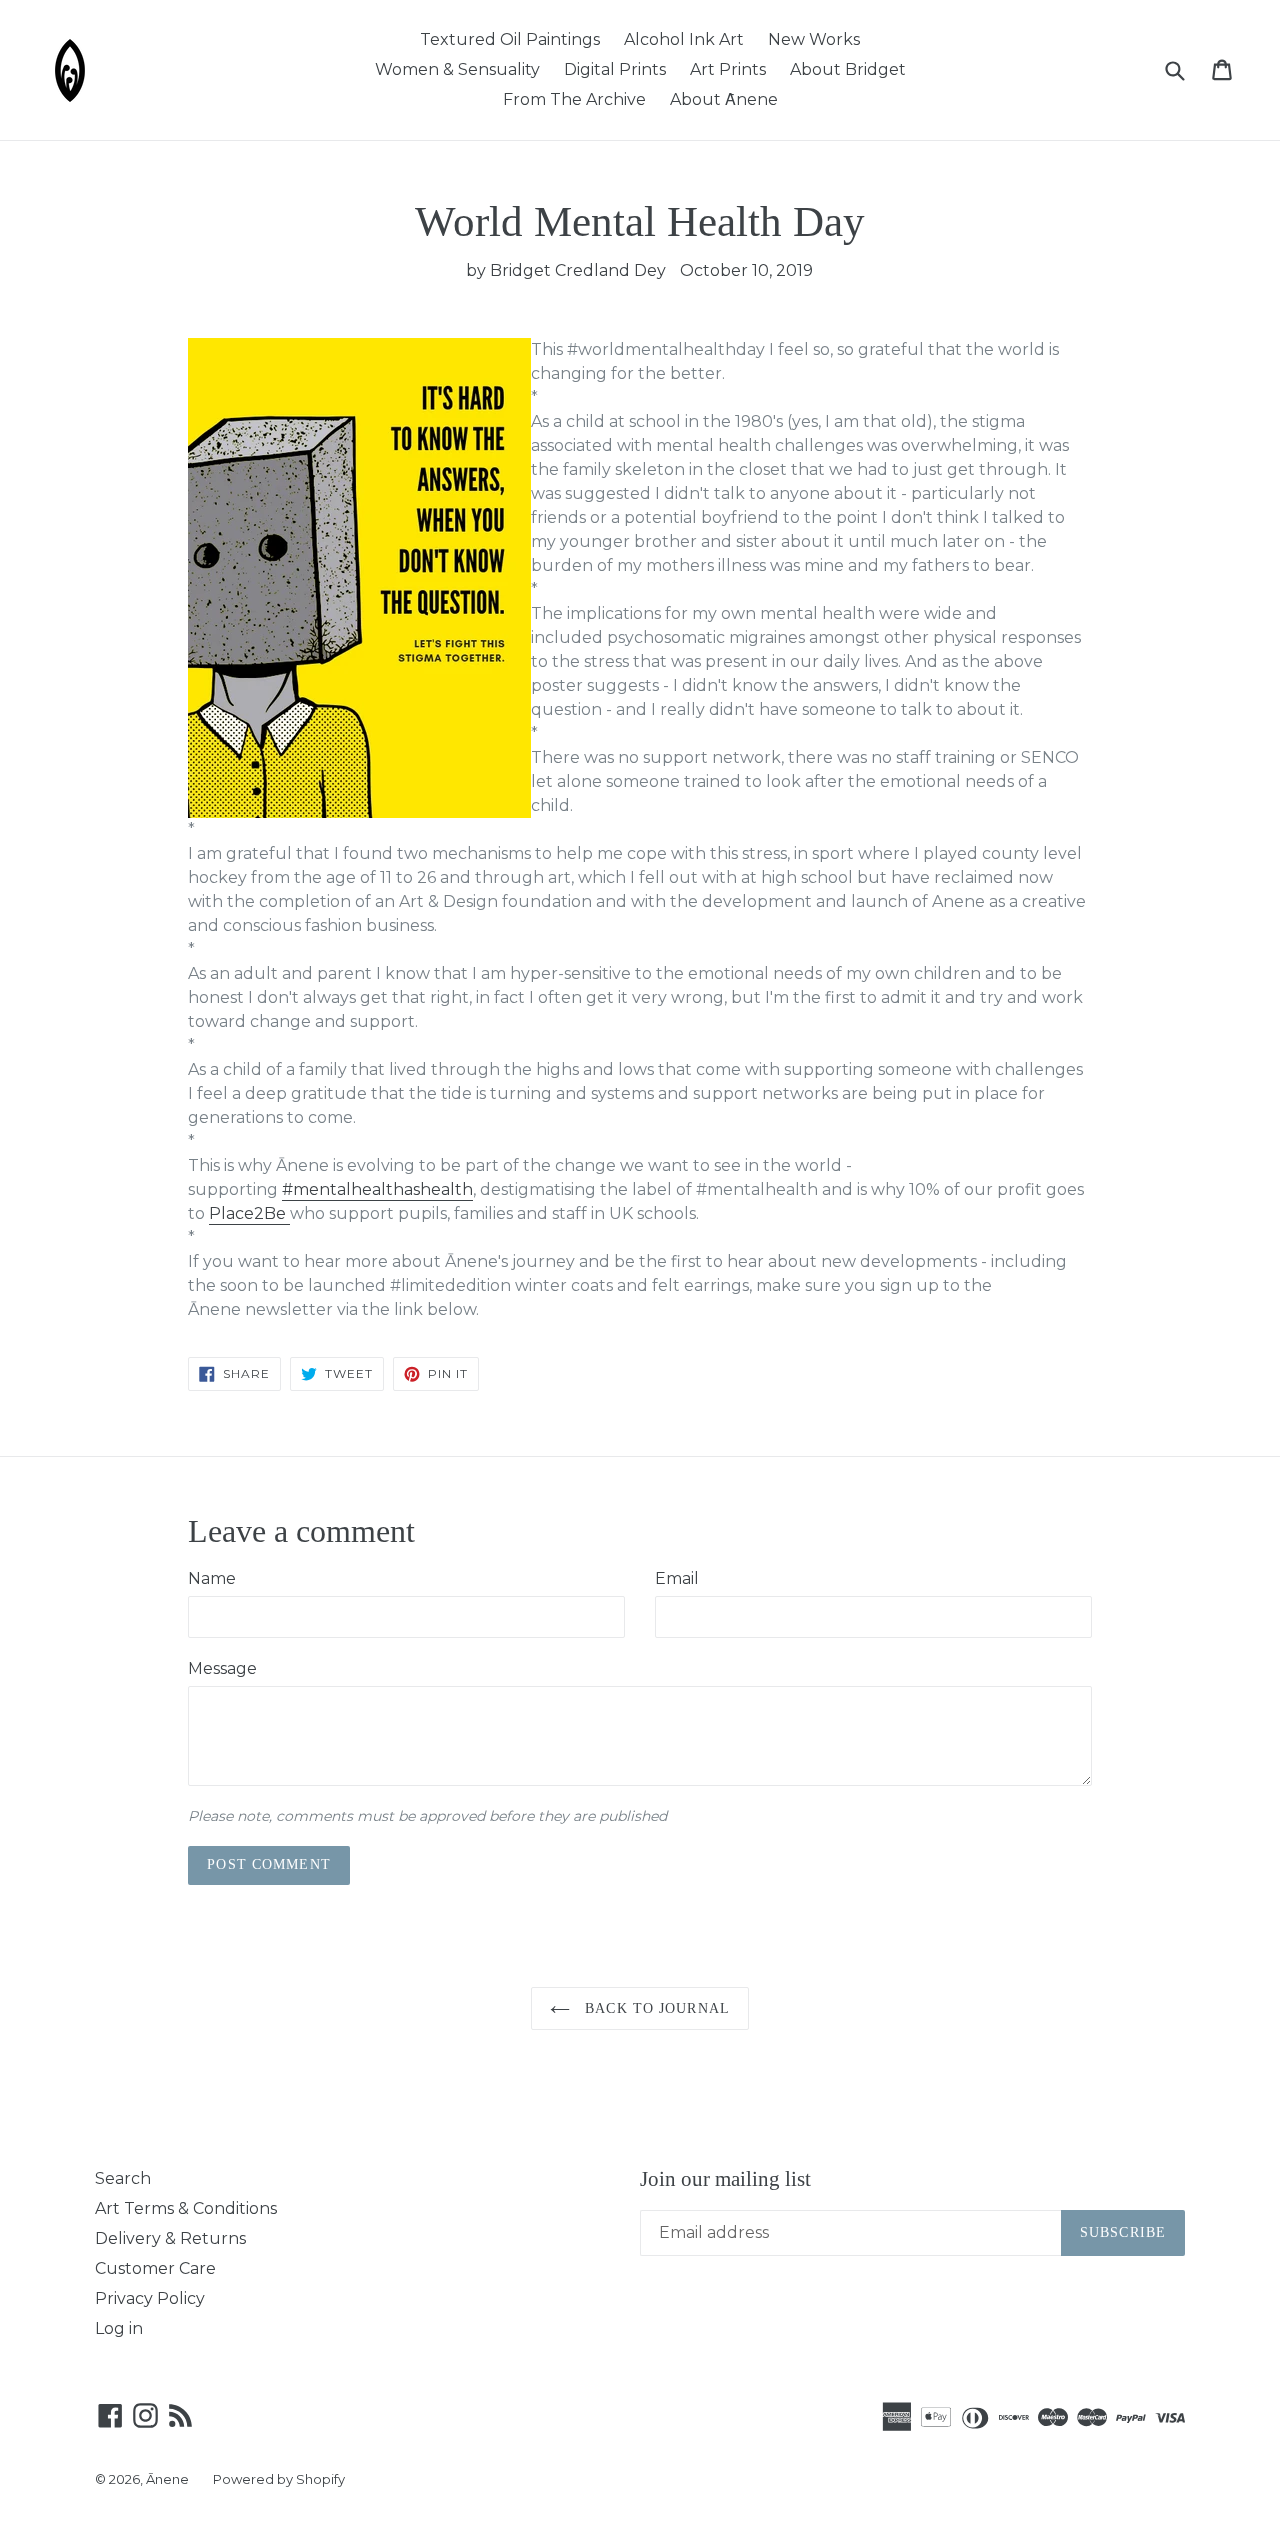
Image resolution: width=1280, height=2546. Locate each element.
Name (212, 1578)
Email (677, 1578)
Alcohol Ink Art (684, 39)
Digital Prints (615, 69)
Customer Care (155, 2268)
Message (222, 1668)
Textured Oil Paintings (510, 39)
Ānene (167, 2479)
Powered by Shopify (279, 2479)
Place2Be (249, 1213)
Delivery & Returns (170, 2238)
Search (123, 2178)
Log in (119, 2328)
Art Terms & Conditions (186, 2208)
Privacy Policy (150, 2298)
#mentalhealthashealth (377, 1189)
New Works (814, 39)
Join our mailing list (725, 2179)
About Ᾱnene (724, 99)
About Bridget (848, 69)
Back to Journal (655, 2008)
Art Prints (728, 69)
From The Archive (574, 99)
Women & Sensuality (457, 69)
